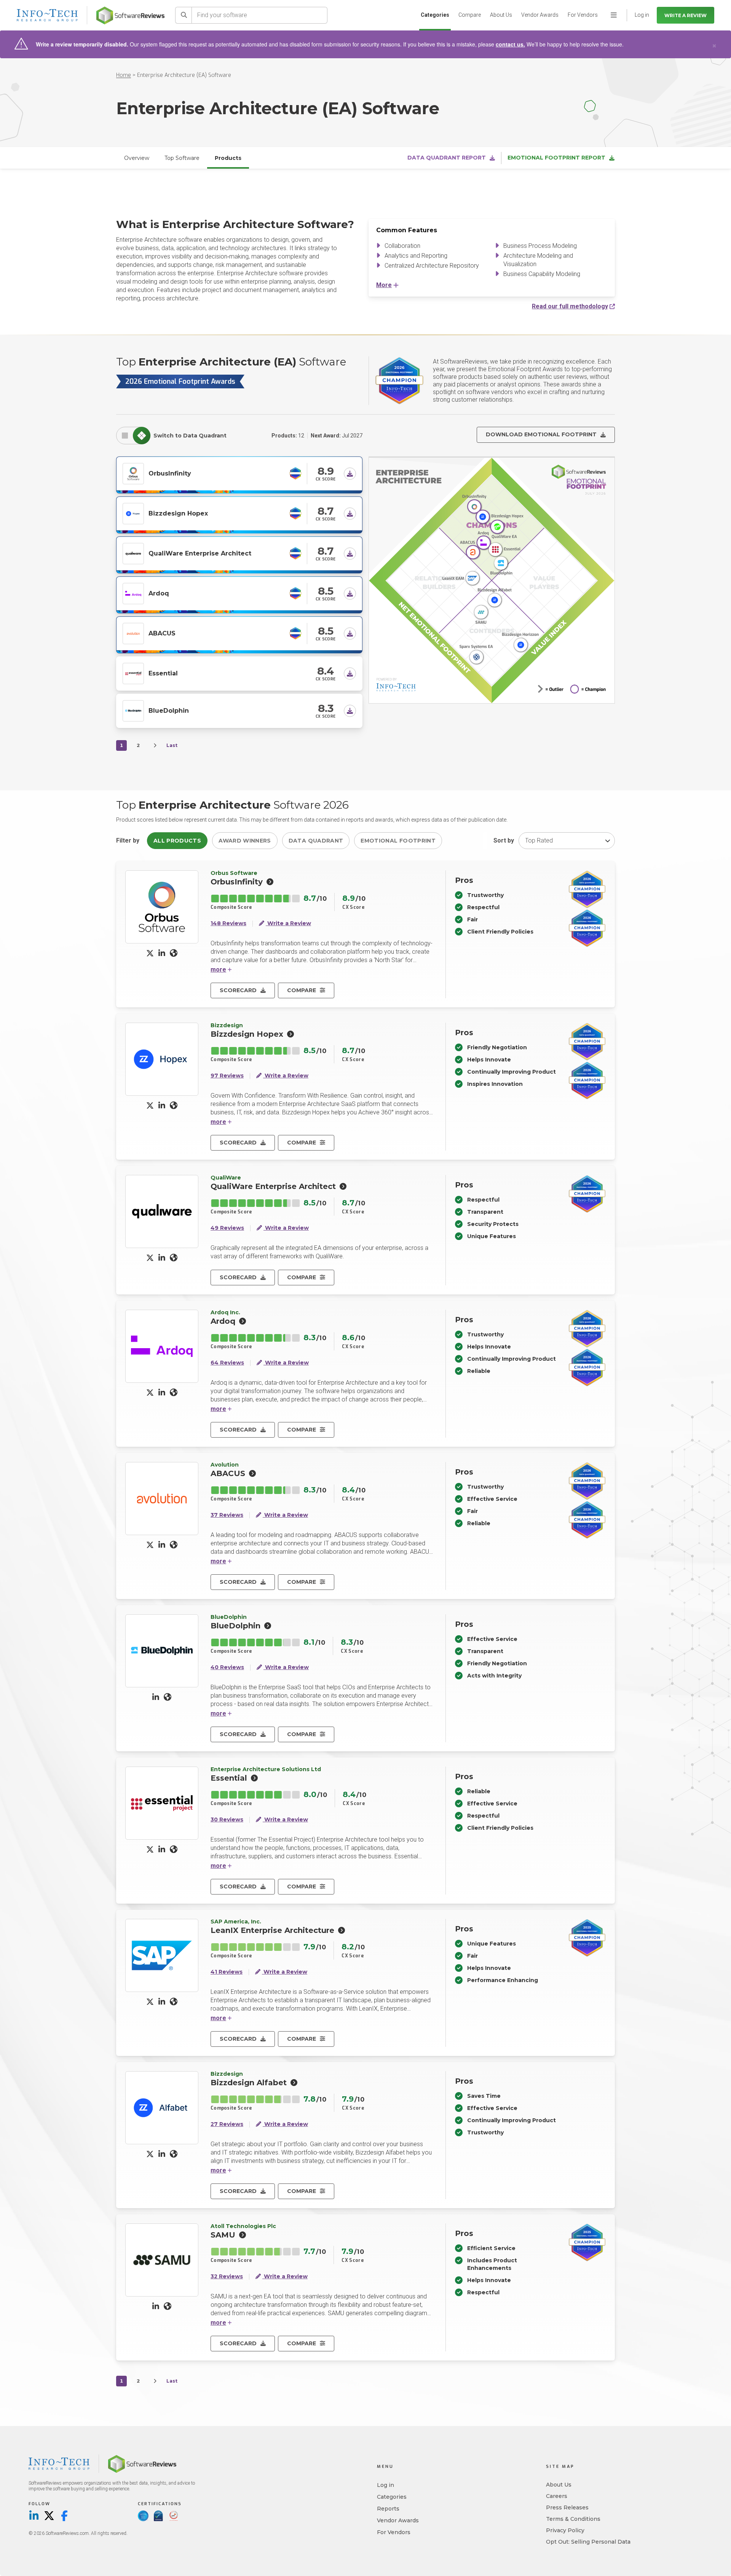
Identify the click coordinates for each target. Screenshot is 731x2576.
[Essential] (133, 673)
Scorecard (238, 990)
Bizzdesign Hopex (178, 513)
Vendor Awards (540, 15)
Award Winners (245, 841)
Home (124, 75)
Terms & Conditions (573, 2519)
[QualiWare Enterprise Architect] (133, 553)
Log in (385, 2485)
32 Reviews (227, 2277)
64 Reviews (227, 1363)
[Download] (350, 474)
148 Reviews (228, 923)
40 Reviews (227, 1667)
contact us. (510, 44)
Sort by (504, 840)
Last (172, 745)
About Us (501, 15)
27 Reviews (227, 2124)
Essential (163, 673)
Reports (388, 2509)
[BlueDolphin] (133, 710)
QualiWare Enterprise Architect (200, 553)
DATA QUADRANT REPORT (447, 158)
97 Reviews (227, 1076)
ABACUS (162, 633)
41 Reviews (227, 1972)
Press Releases (567, 2507)
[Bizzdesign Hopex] (133, 513)
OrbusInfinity (170, 473)
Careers (557, 2496)
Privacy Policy (565, 2530)
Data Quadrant (316, 841)
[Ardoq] (133, 593)
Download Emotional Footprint (541, 434)
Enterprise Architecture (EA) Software (184, 75)
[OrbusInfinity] (133, 473)
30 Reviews (227, 1820)
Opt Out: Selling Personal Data (588, 2542)
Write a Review (686, 15)
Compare (470, 15)
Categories (435, 15)
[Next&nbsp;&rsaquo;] (155, 745)
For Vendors (583, 15)
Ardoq (159, 593)
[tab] (125, 436)
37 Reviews (227, 1515)
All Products (177, 841)
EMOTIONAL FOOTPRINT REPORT (556, 158)
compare (302, 990)
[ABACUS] (133, 633)
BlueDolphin (169, 711)
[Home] (130, 15)
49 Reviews (227, 1228)
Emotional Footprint (398, 841)
